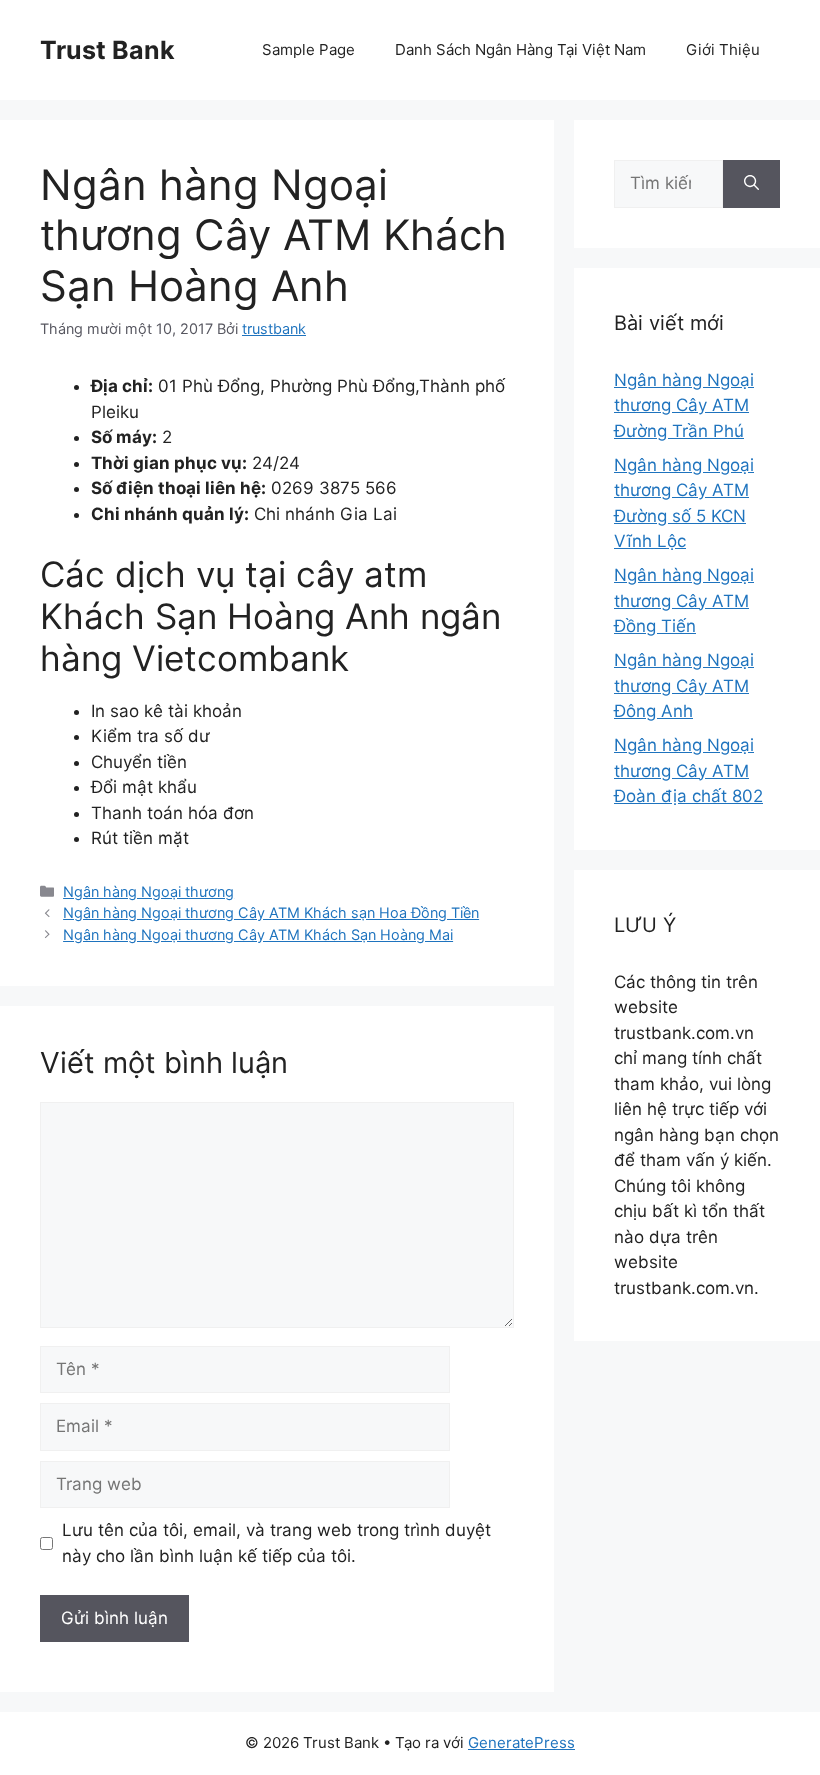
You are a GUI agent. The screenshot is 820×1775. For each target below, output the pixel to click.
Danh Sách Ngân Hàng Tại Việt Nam (520, 49)
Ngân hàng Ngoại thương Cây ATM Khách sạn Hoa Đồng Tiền (271, 912)
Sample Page (308, 49)
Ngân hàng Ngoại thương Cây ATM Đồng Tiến (684, 600)
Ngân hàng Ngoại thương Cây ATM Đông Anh (684, 685)
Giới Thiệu (723, 49)
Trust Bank (107, 50)
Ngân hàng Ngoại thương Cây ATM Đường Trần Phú (684, 405)
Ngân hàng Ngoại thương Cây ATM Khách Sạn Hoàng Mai (258, 934)
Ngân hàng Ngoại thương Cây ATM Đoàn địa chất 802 (688, 770)
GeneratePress (521, 1742)
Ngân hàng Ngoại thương (148, 891)
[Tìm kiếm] (751, 184)
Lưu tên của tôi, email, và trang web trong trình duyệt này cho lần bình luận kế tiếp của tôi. (276, 1543)
